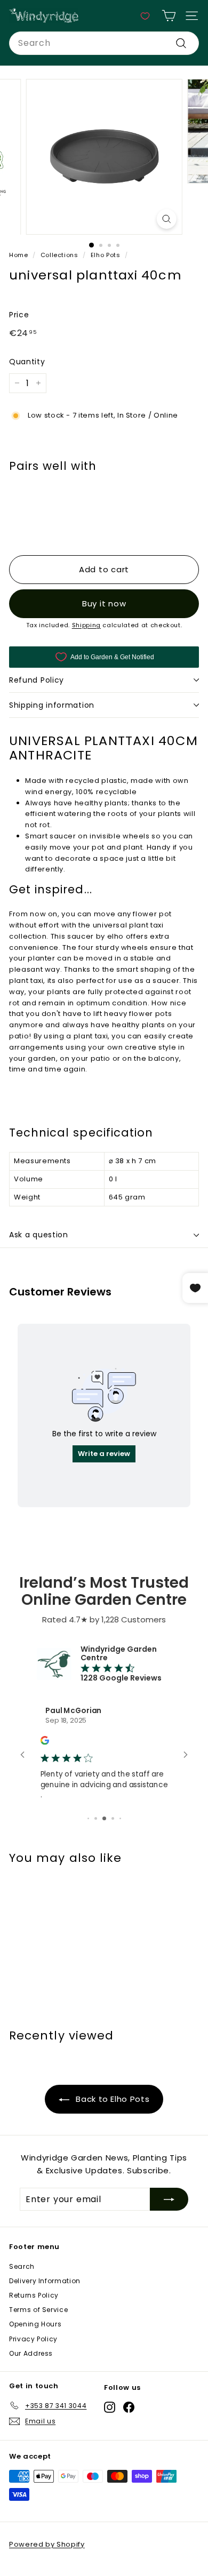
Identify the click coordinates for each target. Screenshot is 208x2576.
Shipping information (52, 705)
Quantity (27, 362)
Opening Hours (35, 2324)
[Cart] (169, 16)
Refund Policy (37, 680)
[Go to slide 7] (96, 1818)
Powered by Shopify (47, 2544)
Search (22, 2266)
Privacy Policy (33, 2339)
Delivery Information (45, 2281)
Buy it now (104, 603)
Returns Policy (34, 2295)
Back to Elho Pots (112, 2099)
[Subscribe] (169, 2199)
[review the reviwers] (45, 1742)
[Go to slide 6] (88, 1818)
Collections (59, 255)
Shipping (86, 625)
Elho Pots (106, 255)
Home (19, 255)
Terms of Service (38, 2310)
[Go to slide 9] (113, 1818)
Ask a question (39, 1235)
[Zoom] (166, 219)
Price (19, 315)
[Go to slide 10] (120, 1818)
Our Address (31, 2353)
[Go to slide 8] (104, 1818)
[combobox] (104, 43)
